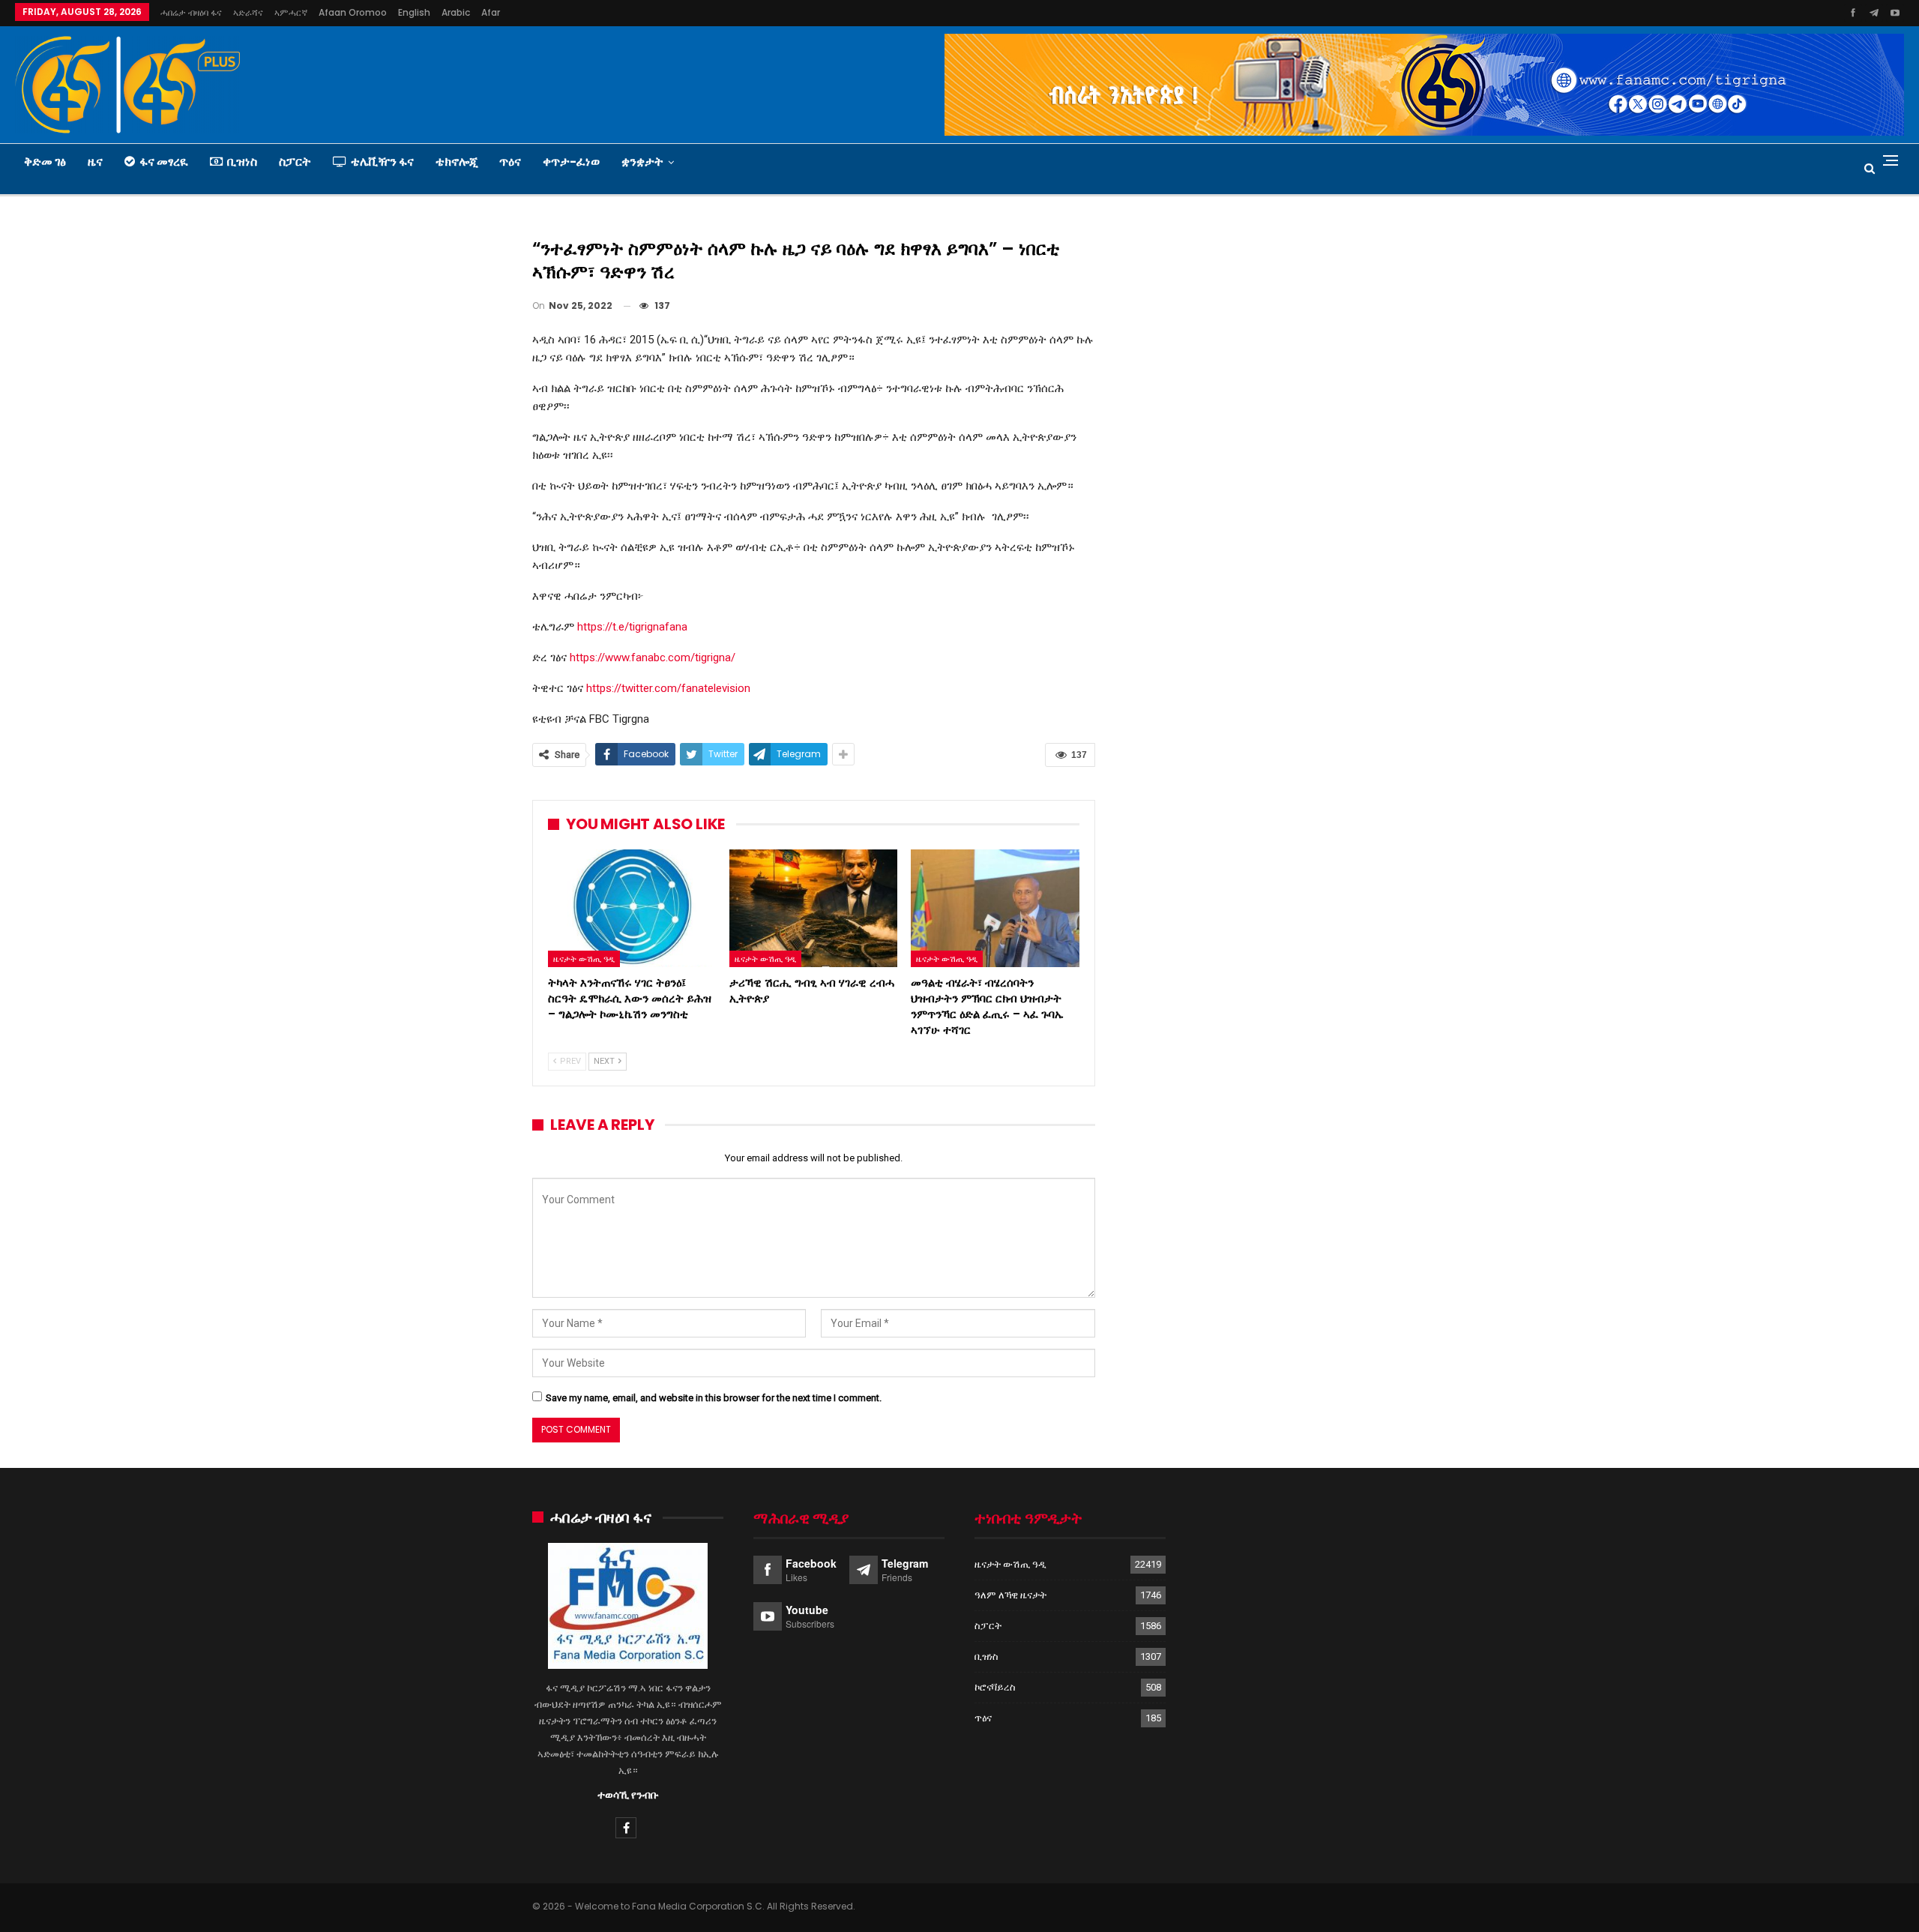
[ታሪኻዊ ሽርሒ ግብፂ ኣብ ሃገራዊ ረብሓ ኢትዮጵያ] (813, 908)
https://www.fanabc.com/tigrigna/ (653, 657)
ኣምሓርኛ (291, 12)
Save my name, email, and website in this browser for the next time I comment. (714, 1398)
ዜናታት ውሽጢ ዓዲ (584, 959)
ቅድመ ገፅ (45, 162)
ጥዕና (510, 162)
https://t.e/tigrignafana (632, 627)
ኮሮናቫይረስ (995, 1687)
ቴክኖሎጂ (457, 162)
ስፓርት (295, 162)
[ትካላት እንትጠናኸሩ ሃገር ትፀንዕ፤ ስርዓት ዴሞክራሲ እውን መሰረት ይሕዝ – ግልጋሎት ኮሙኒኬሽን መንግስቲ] (632, 908)
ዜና (95, 162)
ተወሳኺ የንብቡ (628, 1795)
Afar (491, 12)
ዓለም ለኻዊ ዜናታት (1010, 1595)
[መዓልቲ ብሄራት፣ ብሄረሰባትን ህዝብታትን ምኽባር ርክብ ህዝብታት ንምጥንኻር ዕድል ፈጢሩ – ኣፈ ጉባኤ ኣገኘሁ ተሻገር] (995, 908)
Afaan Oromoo (353, 12)
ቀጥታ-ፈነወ (571, 162)
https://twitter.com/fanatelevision (668, 688)
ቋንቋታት (642, 162)
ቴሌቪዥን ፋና (382, 162)
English (414, 12)
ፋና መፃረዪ (164, 162)
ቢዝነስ (242, 162)
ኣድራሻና (248, 12)
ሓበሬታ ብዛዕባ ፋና (191, 12)
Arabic (456, 12)
